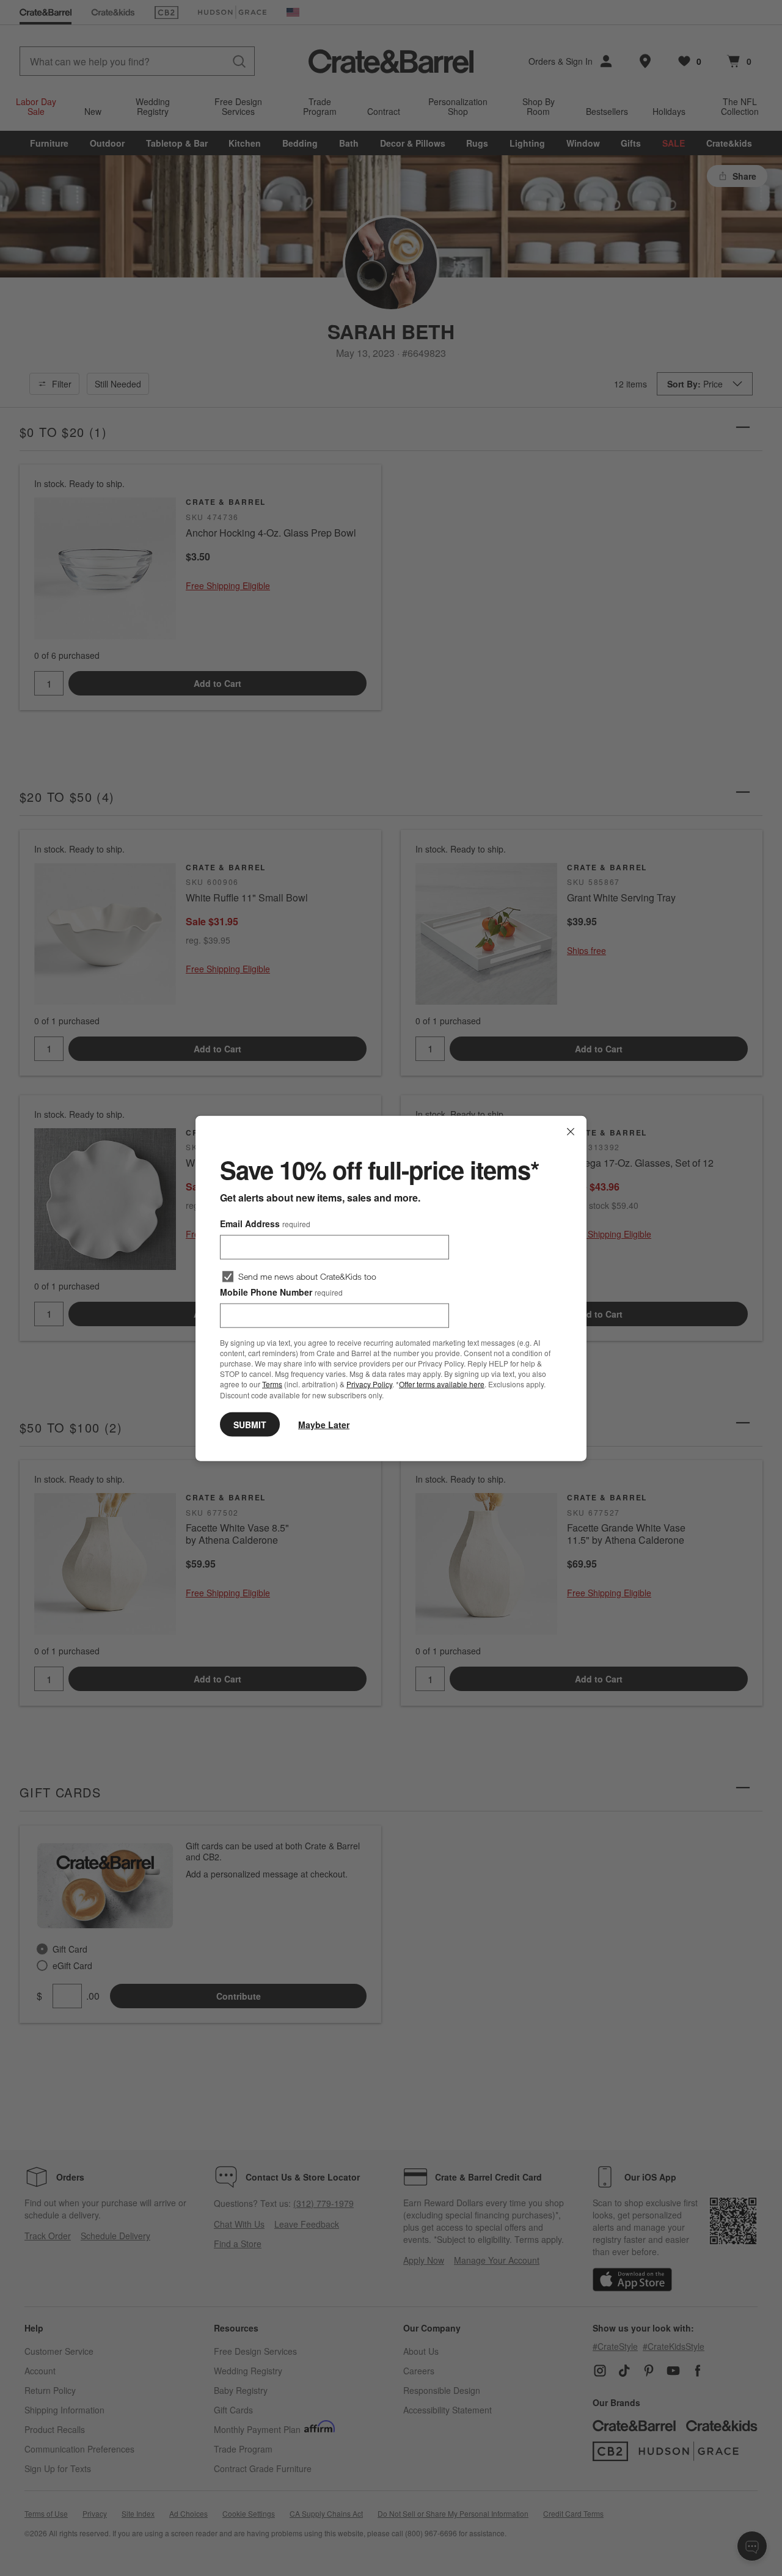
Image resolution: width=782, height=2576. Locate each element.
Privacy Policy (369, 1384)
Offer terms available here (442, 1384)
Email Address (265, 1223)
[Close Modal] (571, 1131)
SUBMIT (250, 1424)
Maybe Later (324, 1424)
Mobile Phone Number (281, 1291)
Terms (272, 1384)
